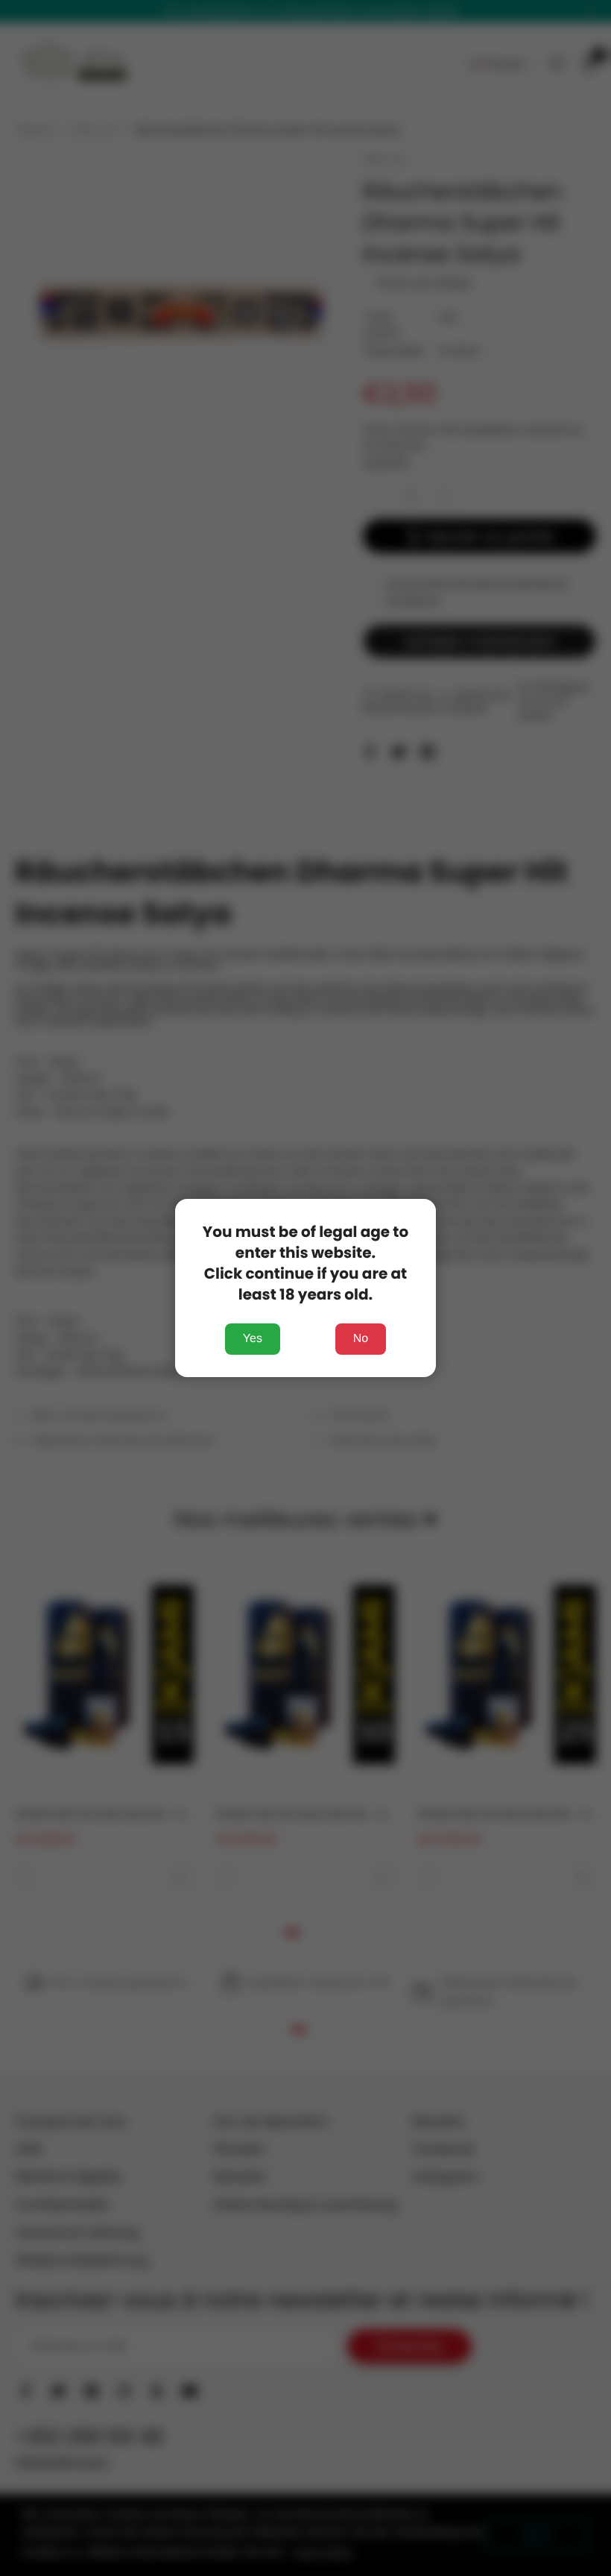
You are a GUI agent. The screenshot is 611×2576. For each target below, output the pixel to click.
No (361, 1339)
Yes (253, 1339)
